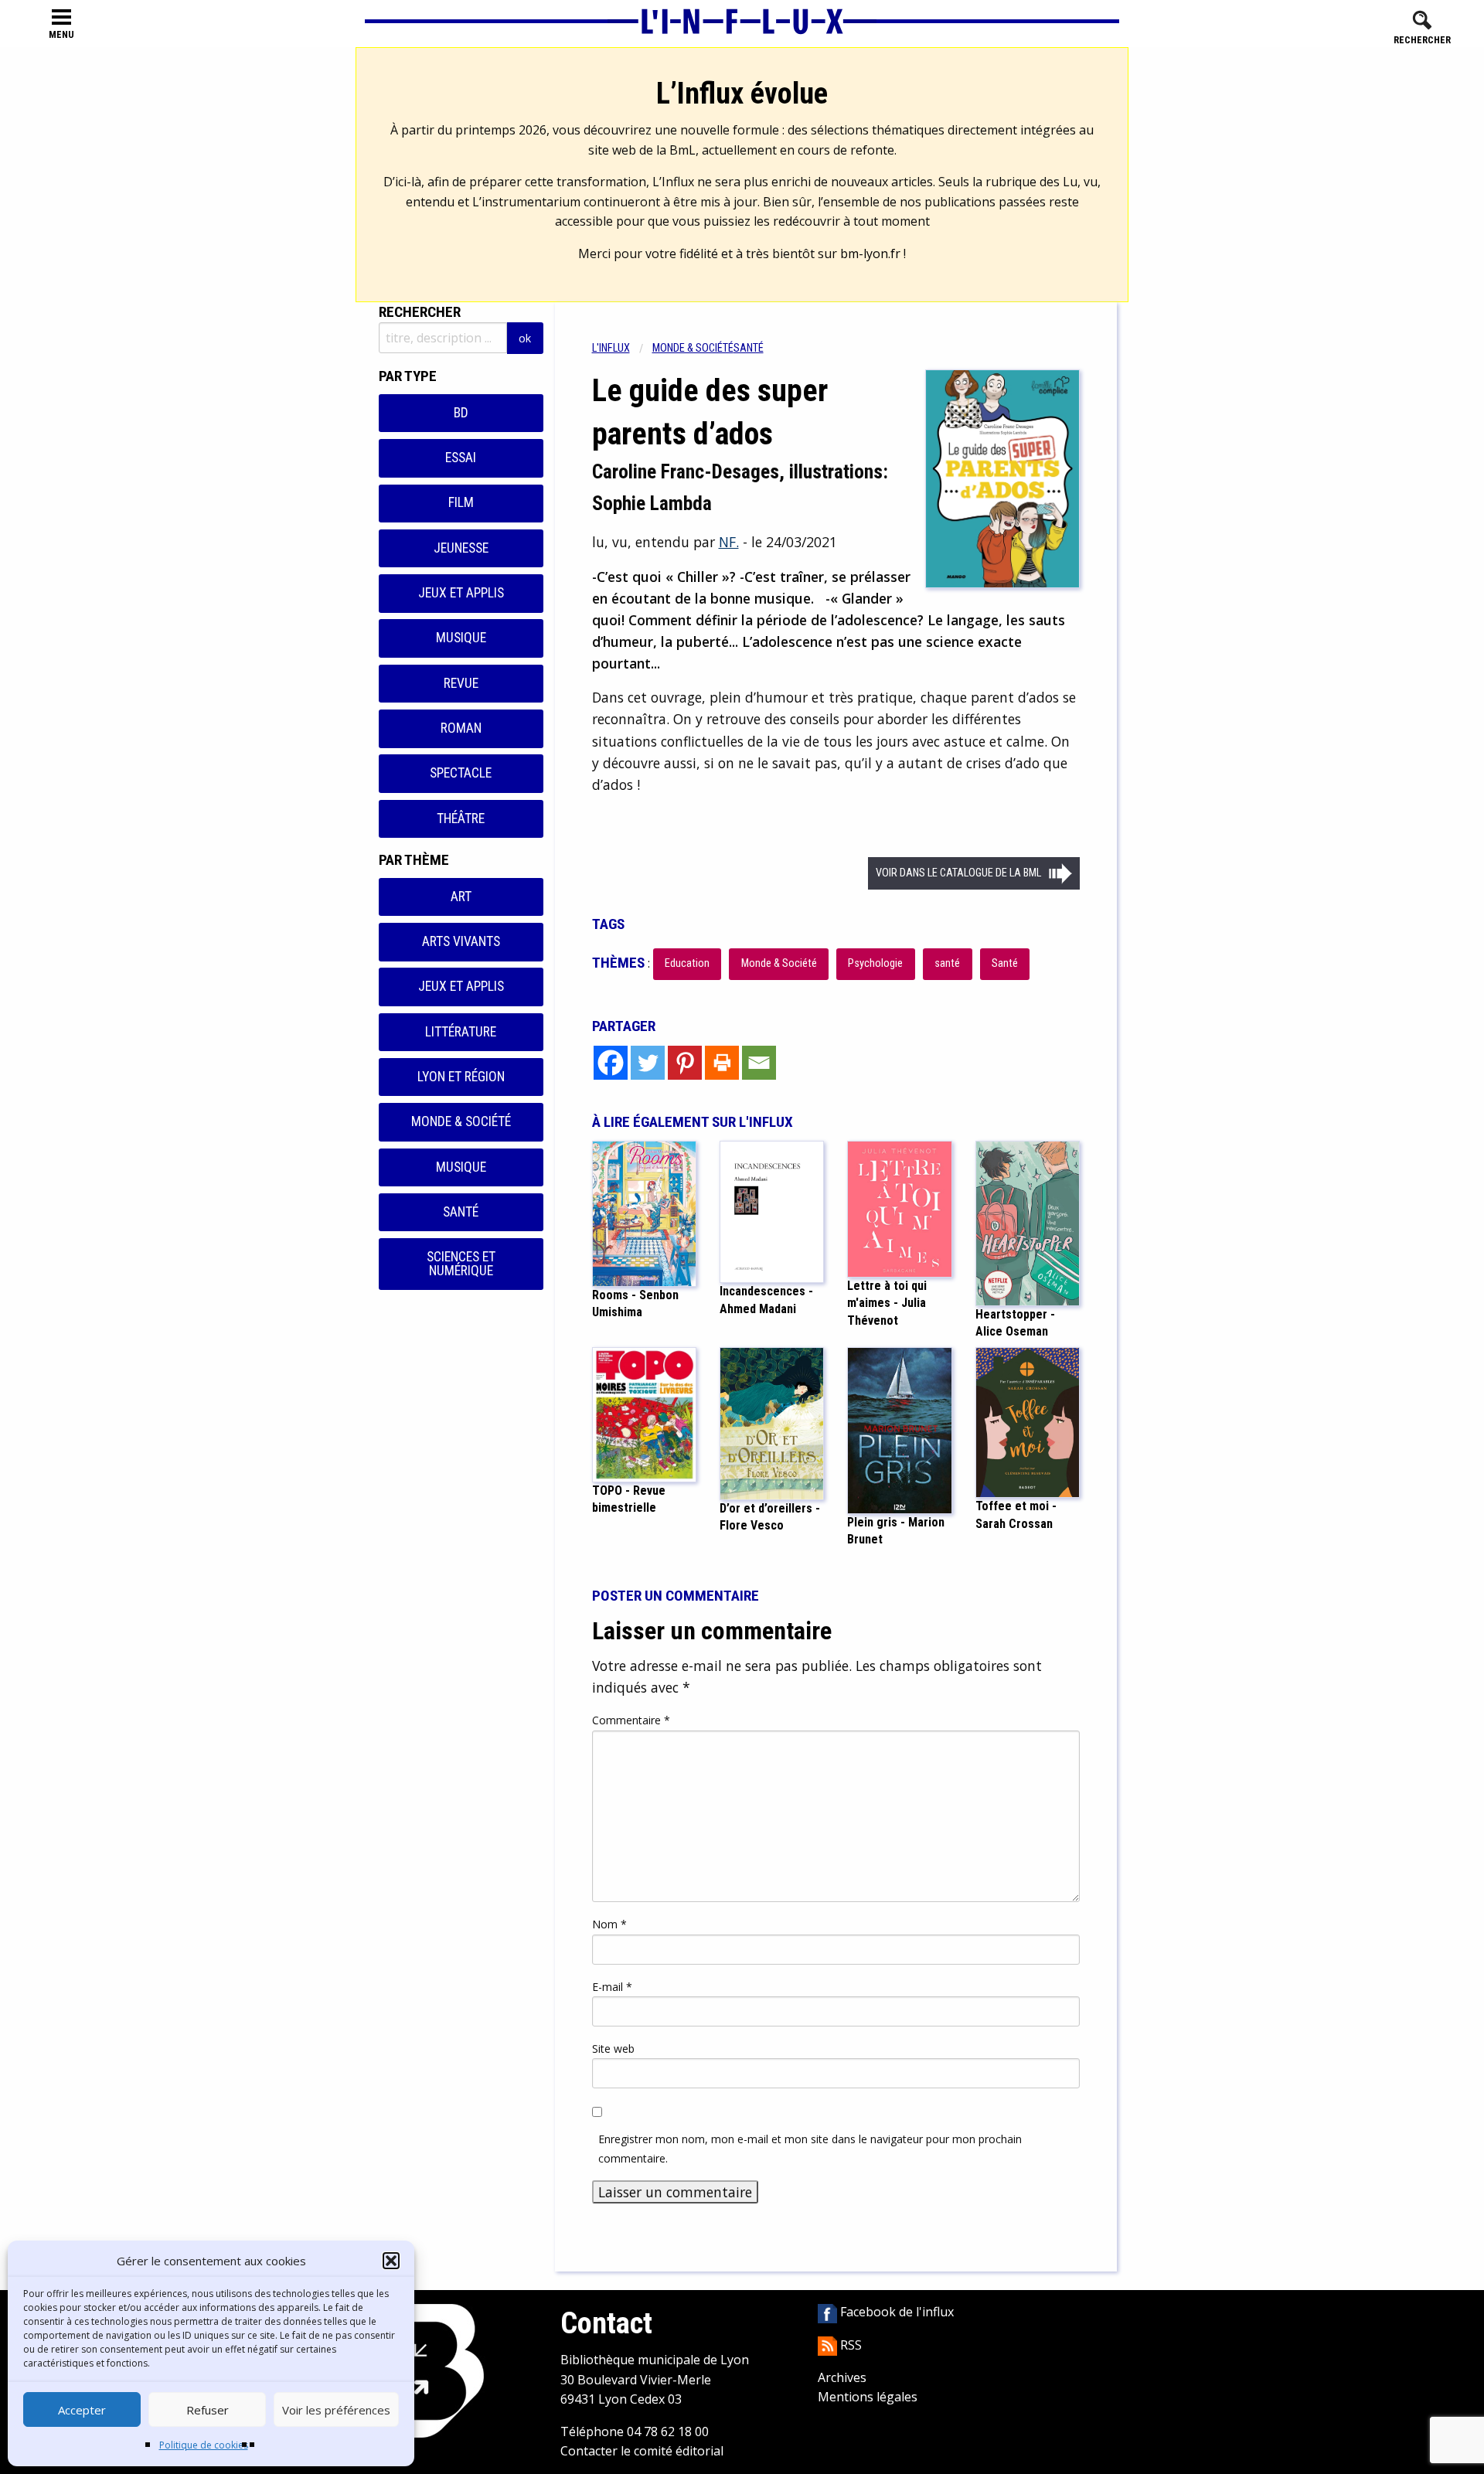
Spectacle (461, 773)
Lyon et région (461, 1077)
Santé (461, 1212)
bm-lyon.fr (870, 254)
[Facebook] (611, 1063)
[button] (391, 2261)
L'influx (611, 348)
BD (461, 413)
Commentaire (631, 1720)
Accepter (82, 2410)
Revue (461, 683)
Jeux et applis (461, 593)
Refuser (208, 2410)
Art (461, 897)
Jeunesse (461, 548)
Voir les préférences (336, 2410)
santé (947, 963)
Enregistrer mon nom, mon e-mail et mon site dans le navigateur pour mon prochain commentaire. (810, 2149)
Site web (613, 2049)
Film (461, 502)
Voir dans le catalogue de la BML (958, 873)
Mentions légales (868, 2397)
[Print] (722, 1063)
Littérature (461, 1032)
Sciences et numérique (461, 1264)
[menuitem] (622, 348)
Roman (461, 728)
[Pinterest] (685, 1063)
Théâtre (461, 818)
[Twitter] (648, 1063)
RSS (849, 2345)
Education (687, 963)
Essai (461, 458)
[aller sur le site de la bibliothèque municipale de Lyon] (427, 2370)
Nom (609, 1924)
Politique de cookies (204, 2445)
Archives (842, 2377)
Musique (461, 638)
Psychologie (875, 963)
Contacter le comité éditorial (642, 2451)
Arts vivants (461, 941)
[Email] (759, 1063)
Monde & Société (461, 1121)
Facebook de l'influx (895, 2312)
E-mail (612, 1987)
